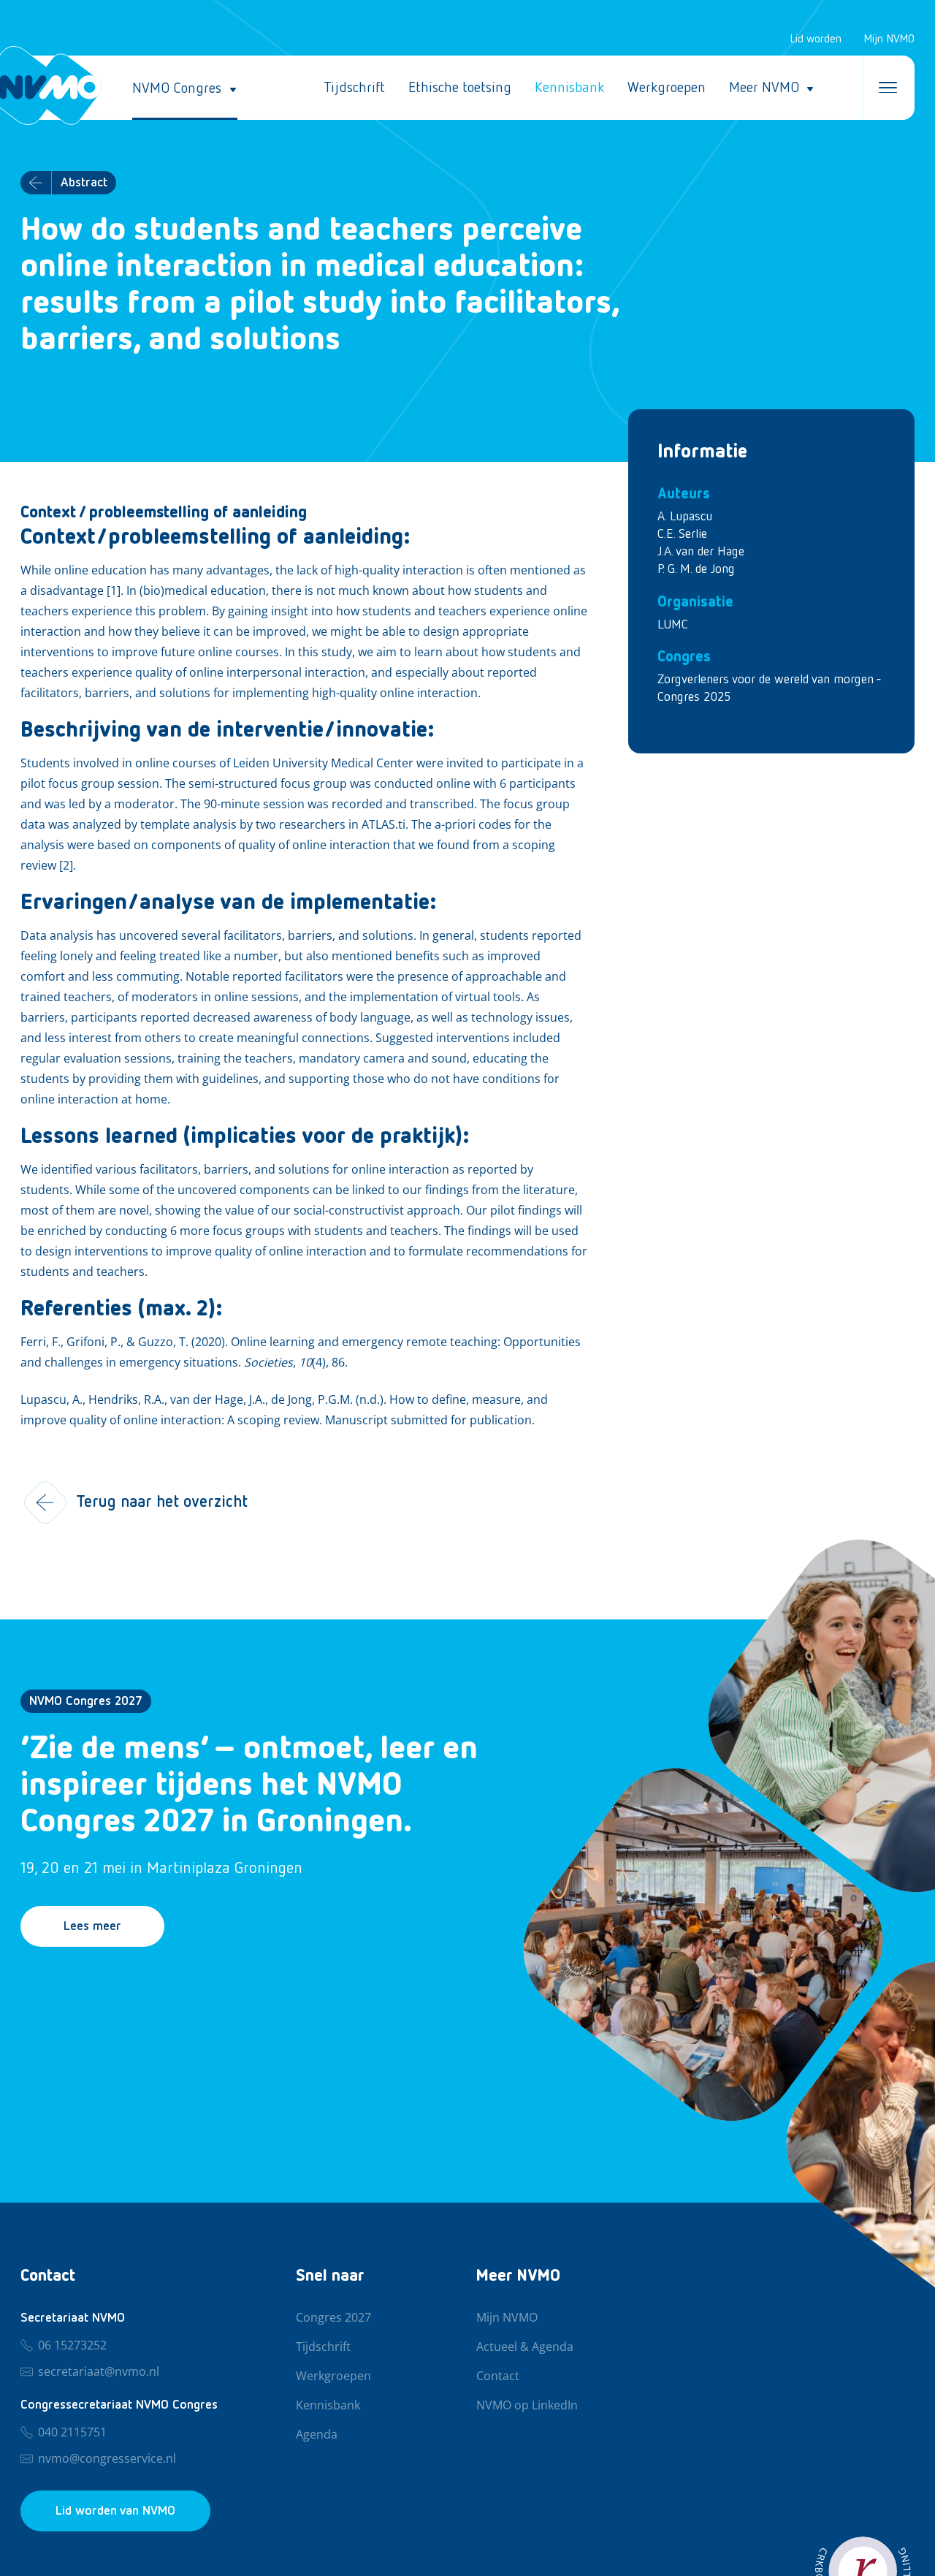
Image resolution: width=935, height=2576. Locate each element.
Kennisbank (569, 88)
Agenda (317, 2435)
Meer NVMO (764, 88)
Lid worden (816, 39)
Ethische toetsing (460, 88)
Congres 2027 (333, 2318)
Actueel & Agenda (525, 2347)
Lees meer (92, 1926)
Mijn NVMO (889, 39)
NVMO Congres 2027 (86, 1701)
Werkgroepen (667, 88)
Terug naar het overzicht (162, 1502)
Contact (498, 2376)
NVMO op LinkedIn (527, 2406)
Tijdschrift (354, 88)
